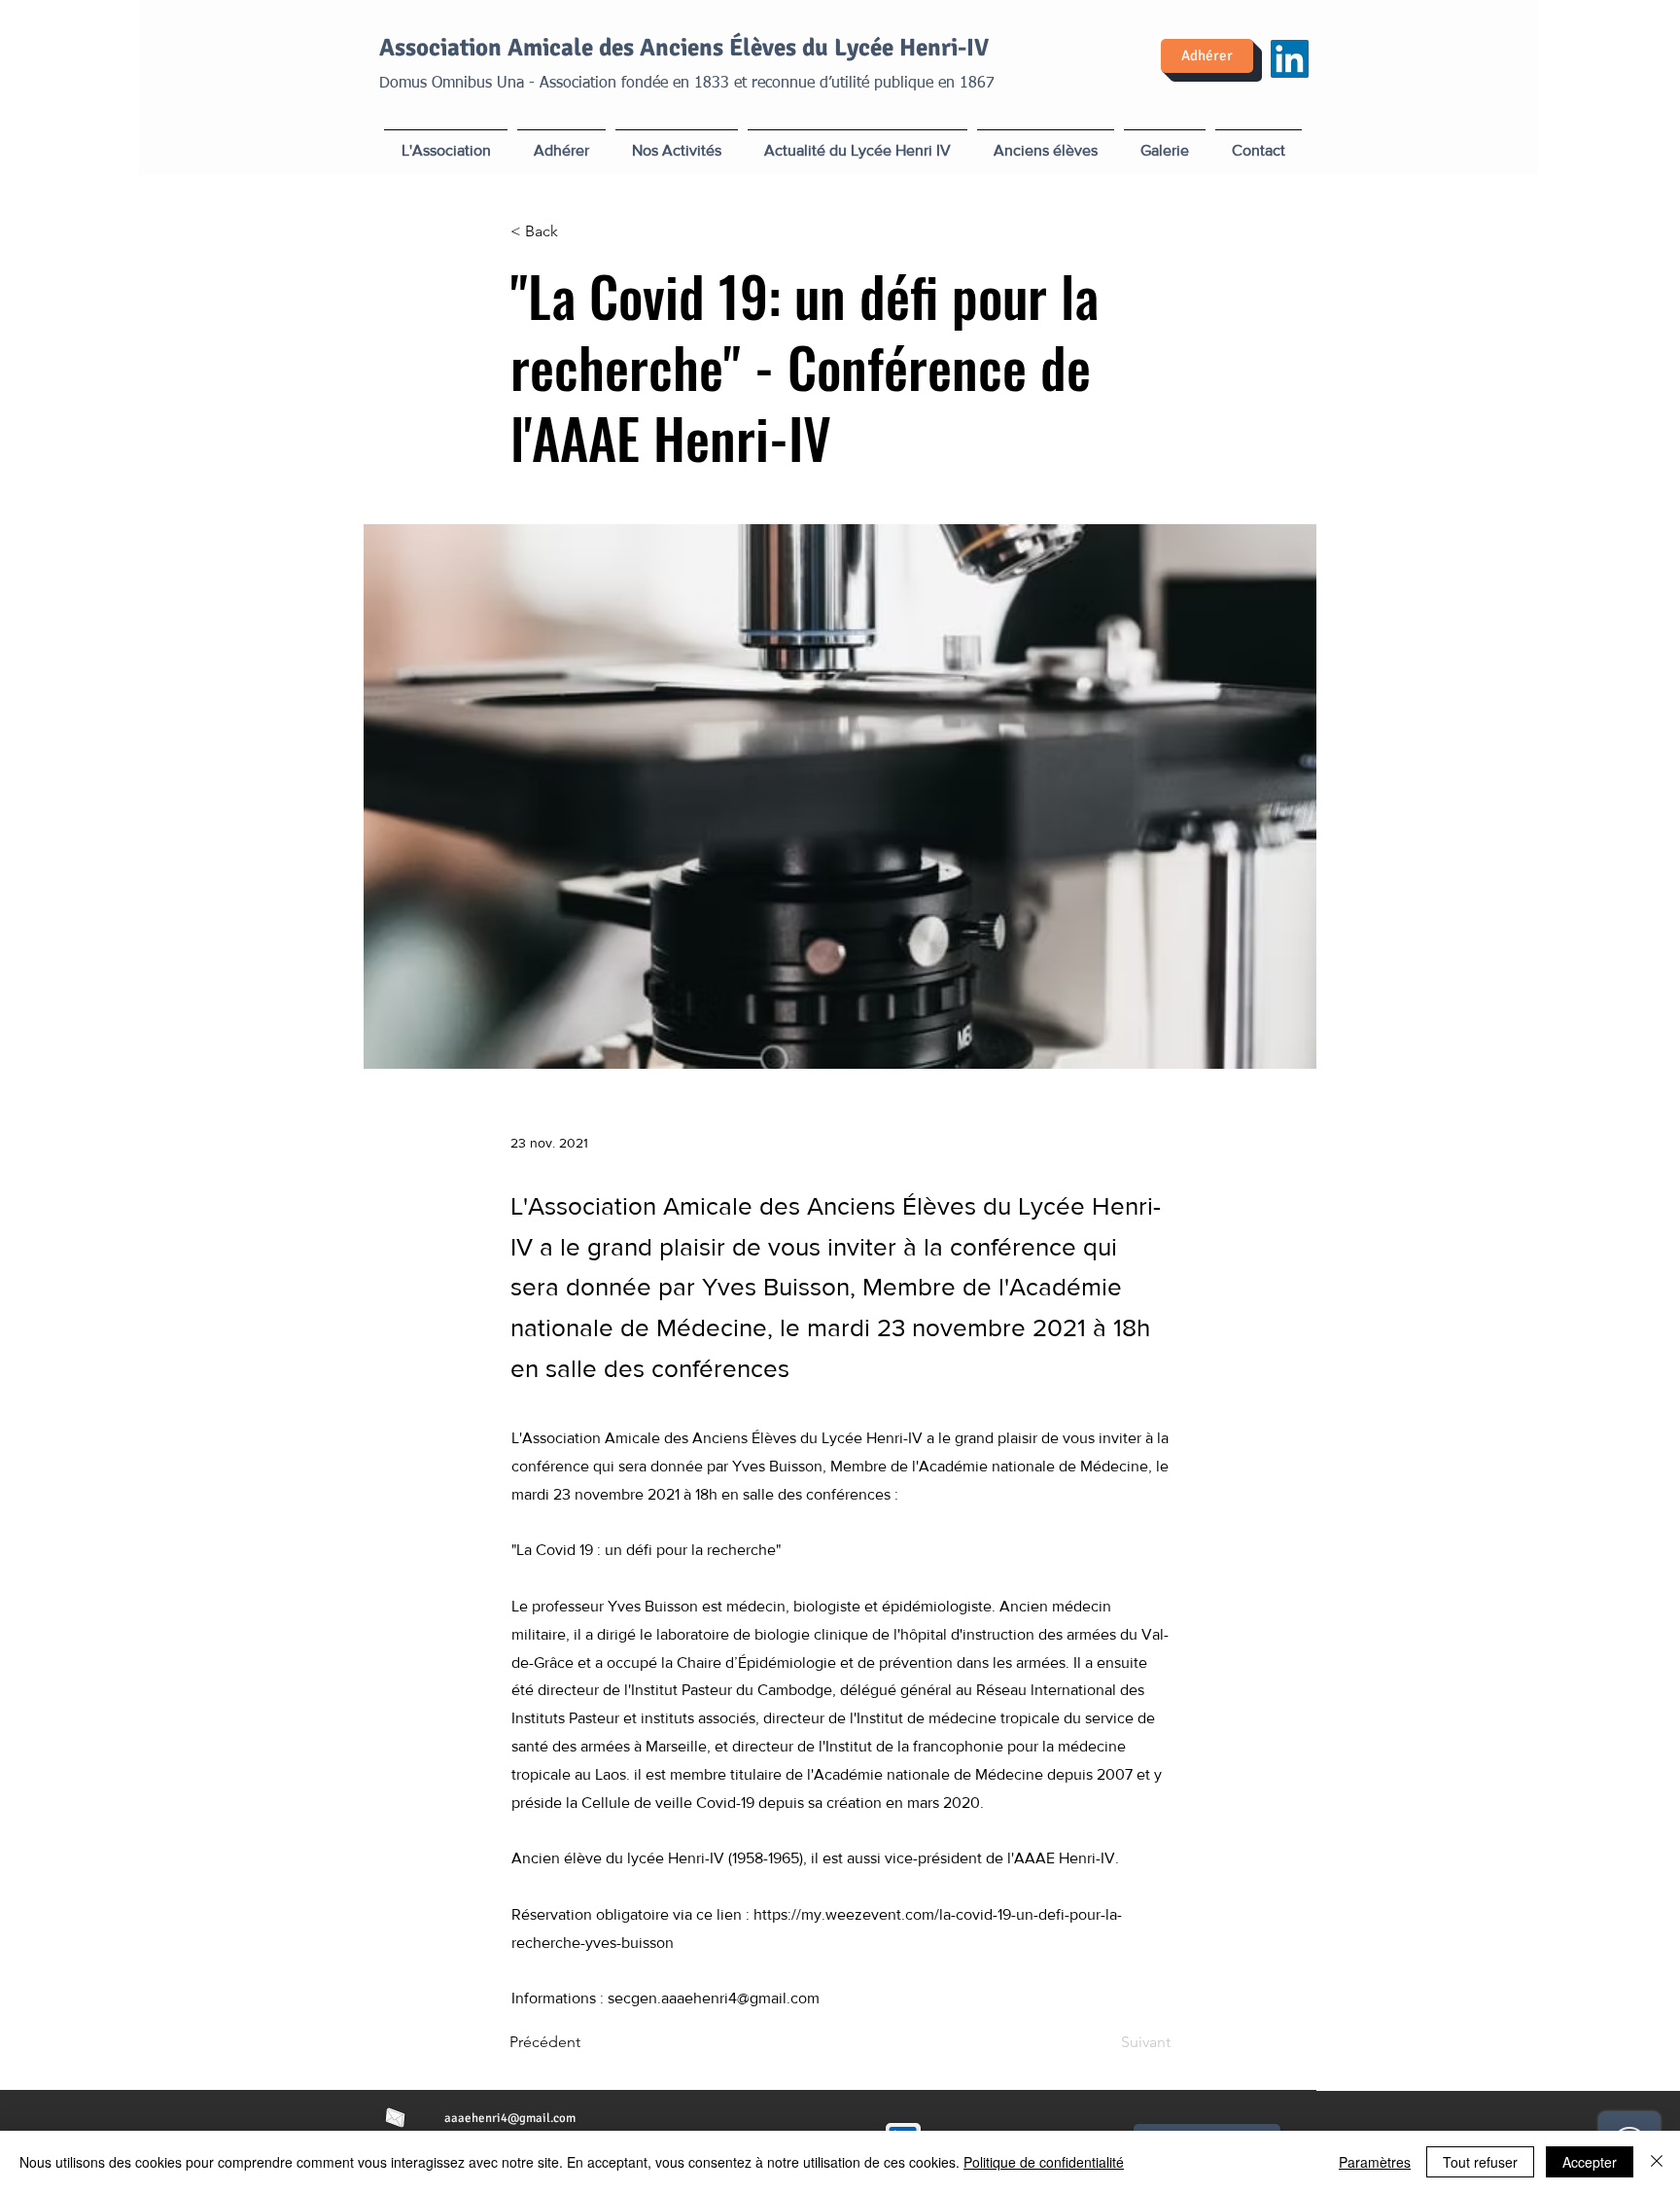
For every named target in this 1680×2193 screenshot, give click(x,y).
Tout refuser (1480, 2162)
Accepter (1590, 2162)
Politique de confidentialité (1044, 2162)
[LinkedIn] (1290, 59)
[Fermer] (1657, 2162)
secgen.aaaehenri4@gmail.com (714, 1998)
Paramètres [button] (1375, 2162)
